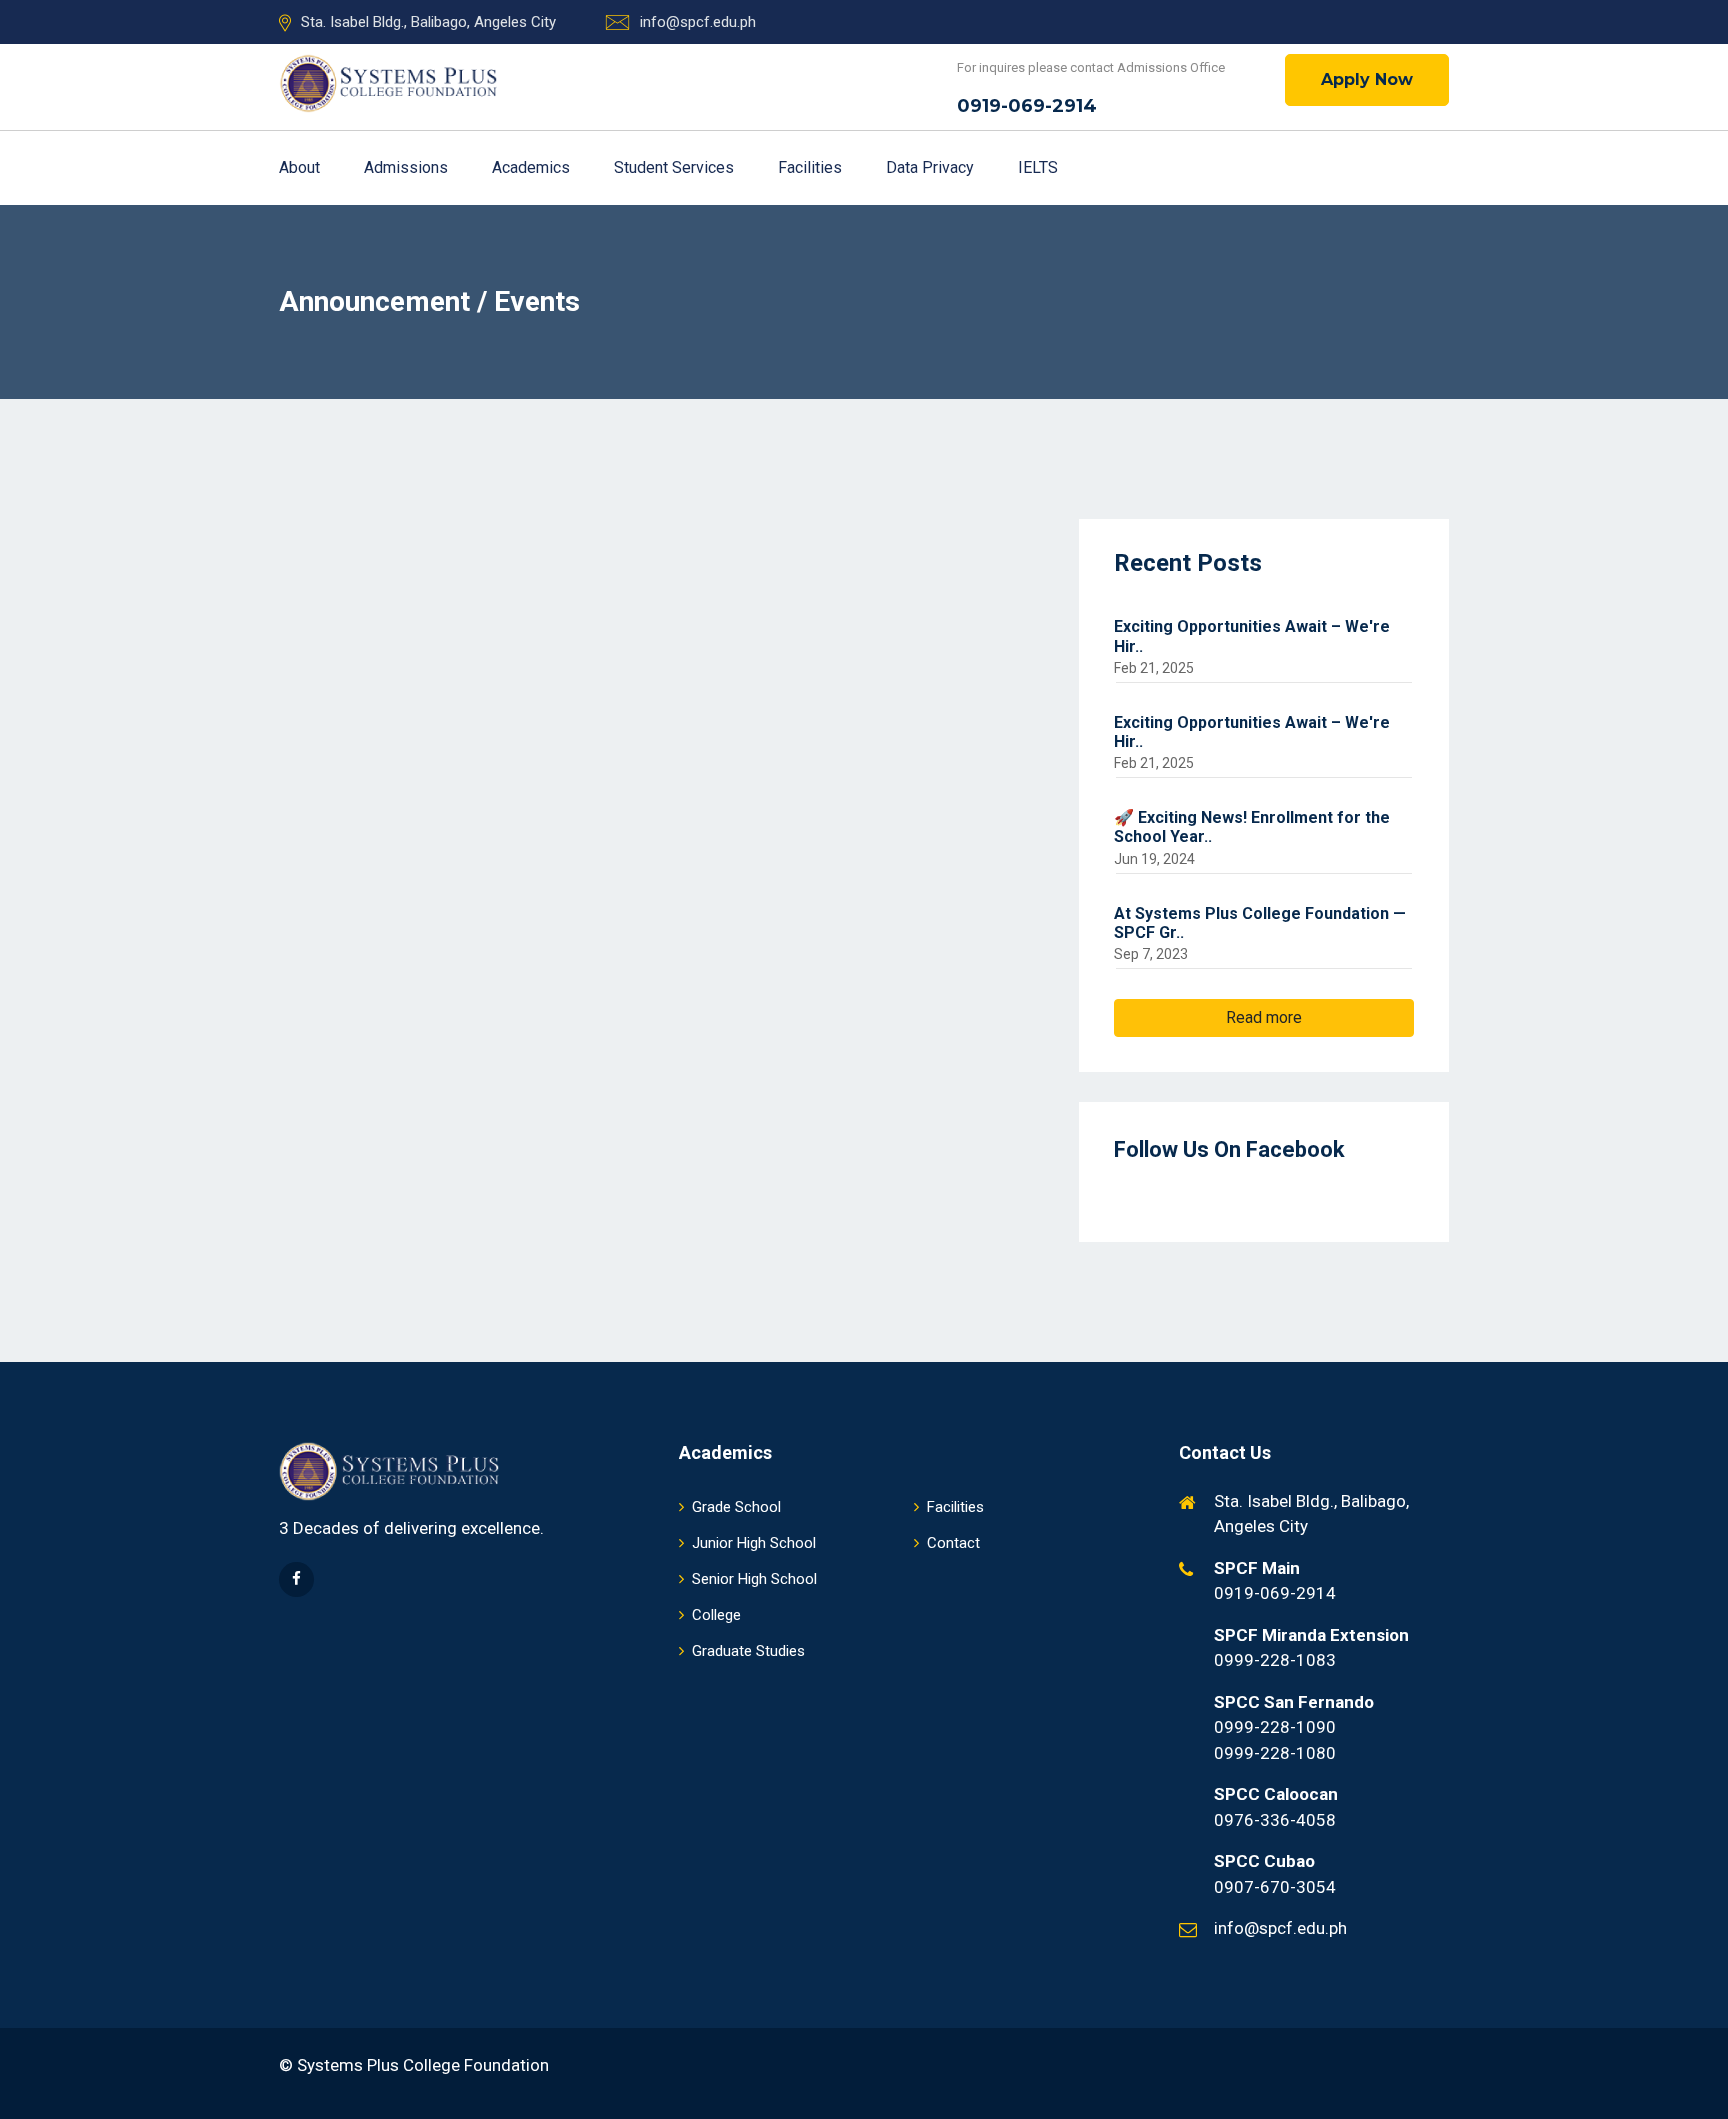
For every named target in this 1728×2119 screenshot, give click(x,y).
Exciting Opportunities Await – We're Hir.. (1252, 636)
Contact (953, 1543)
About (301, 167)
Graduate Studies (748, 1651)
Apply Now (1367, 79)
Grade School (736, 1507)
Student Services (676, 167)
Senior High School (754, 1579)
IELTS (1038, 167)
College (716, 1615)
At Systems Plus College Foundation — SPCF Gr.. (1260, 923)
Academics (533, 167)
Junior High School (754, 1543)
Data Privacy (932, 167)
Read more (1264, 1017)
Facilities (812, 167)
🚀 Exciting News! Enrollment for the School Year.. (1252, 827)
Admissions (408, 167)
